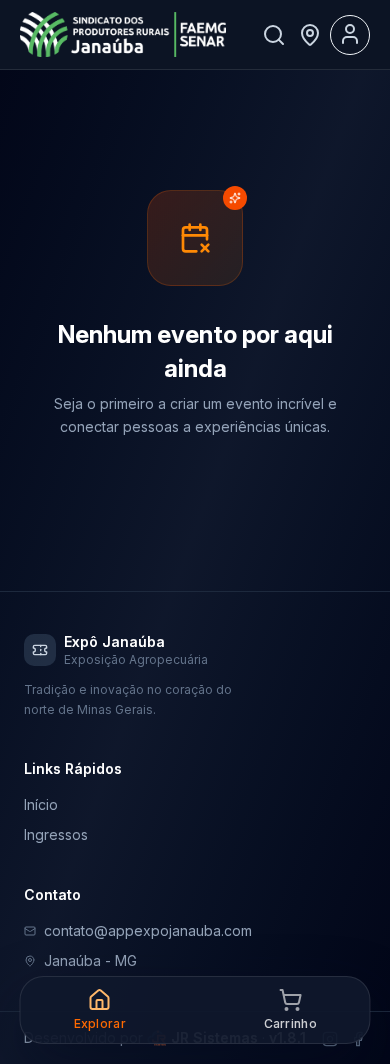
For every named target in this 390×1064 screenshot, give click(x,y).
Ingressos (56, 834)
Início (41, 804)
